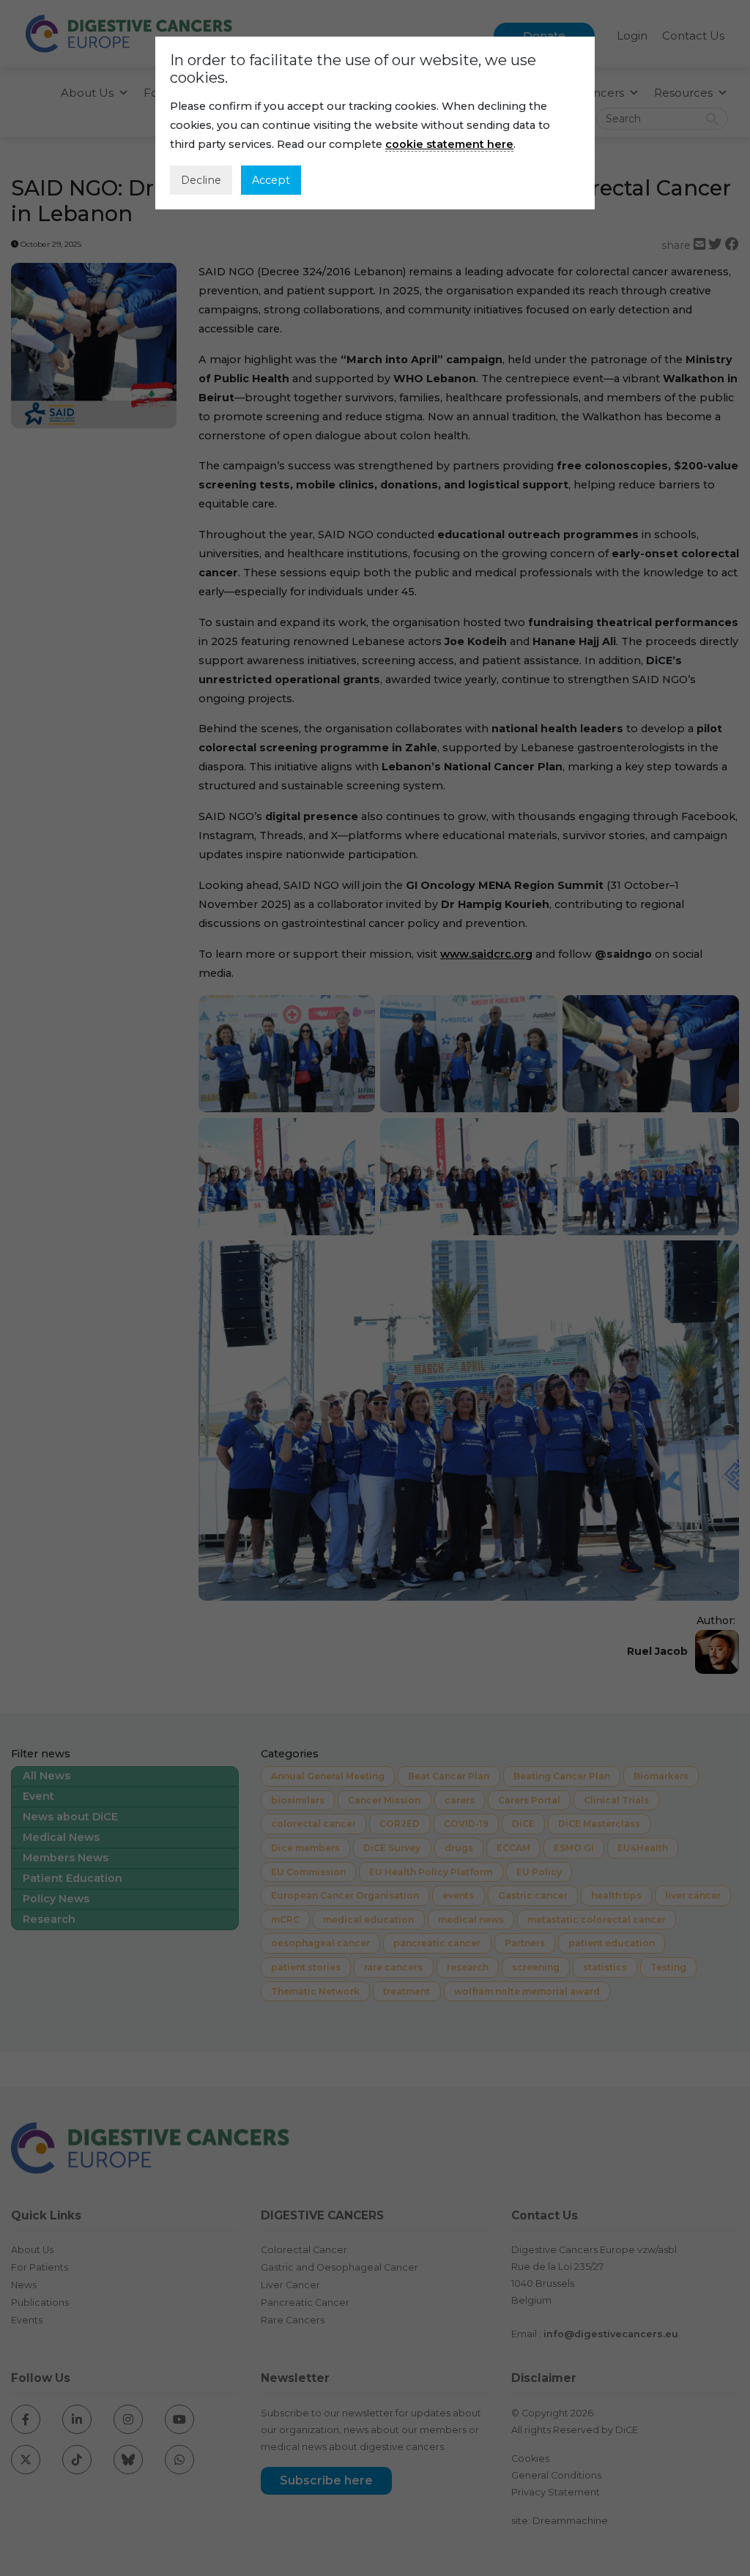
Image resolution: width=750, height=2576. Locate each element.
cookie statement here (449, 144)
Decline (201, 180)
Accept (271, 180)
